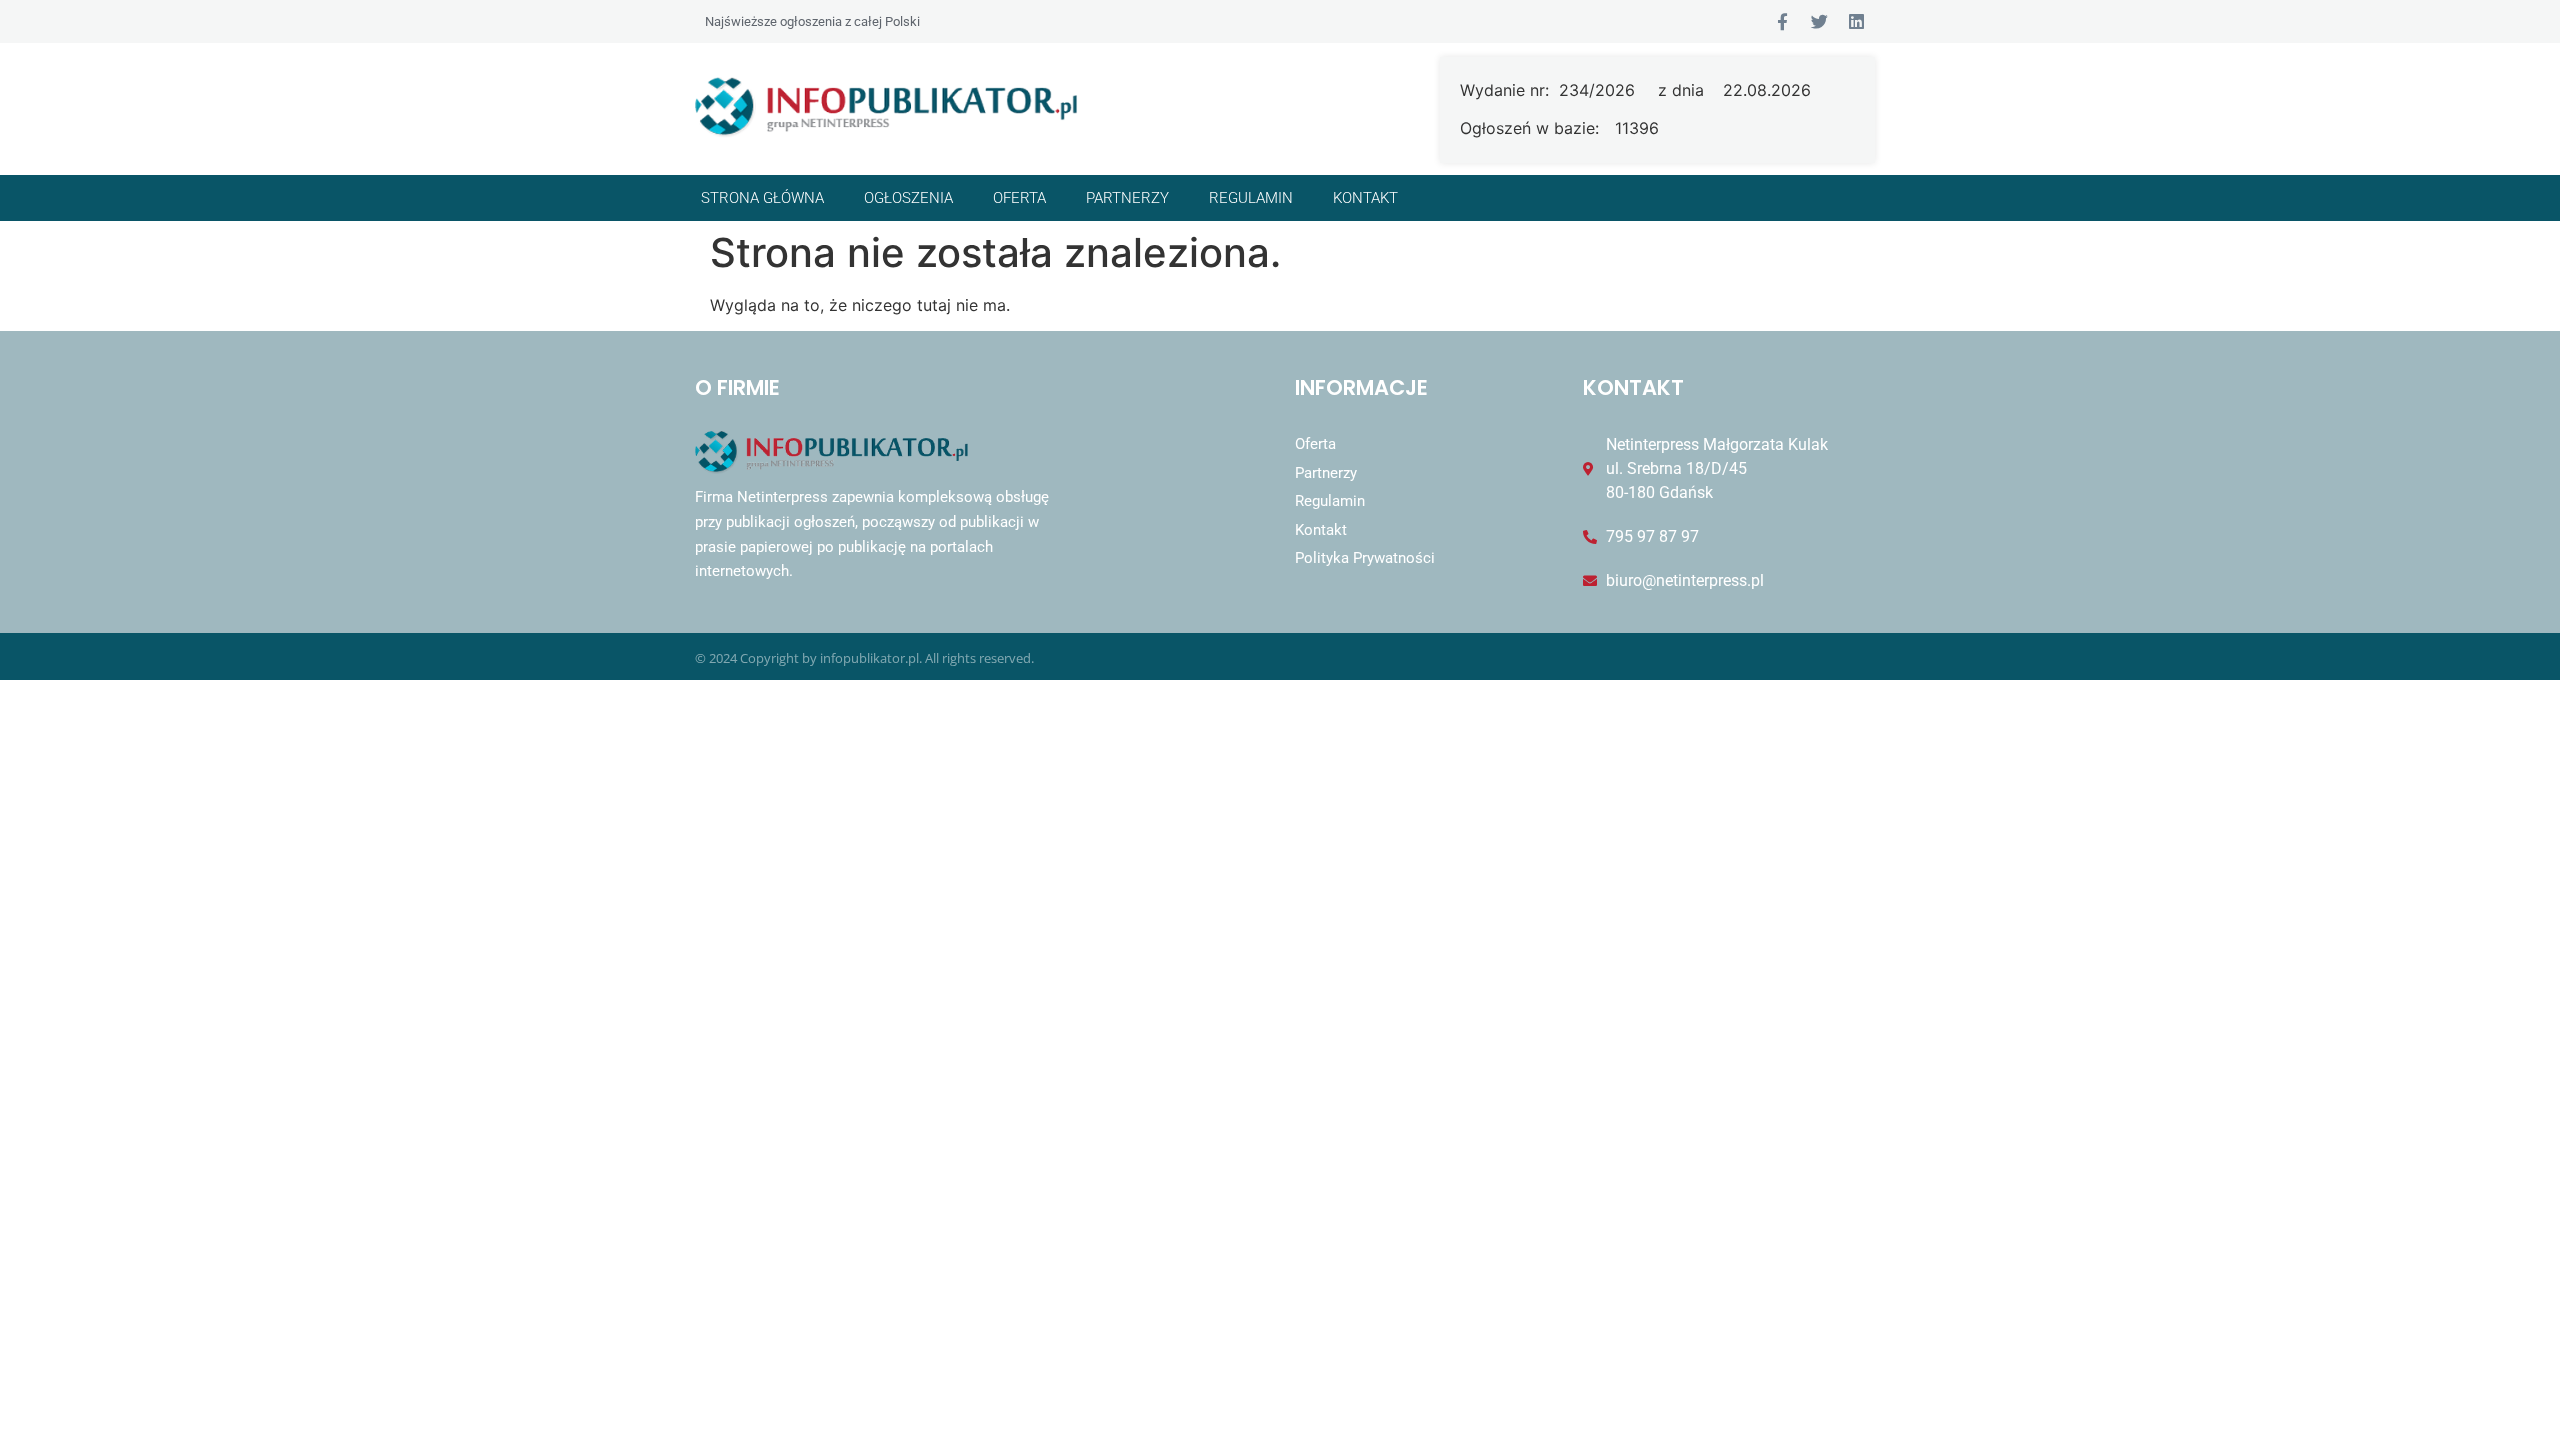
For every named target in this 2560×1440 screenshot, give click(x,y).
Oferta (1019, 198)
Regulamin (1251, 198)
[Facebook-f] (1782, 21)
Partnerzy (1127, 198)
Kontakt (1365, 198)
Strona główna (762, 198)
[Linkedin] (1856, 21)
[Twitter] (1819, 21)
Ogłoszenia (908, 198)
